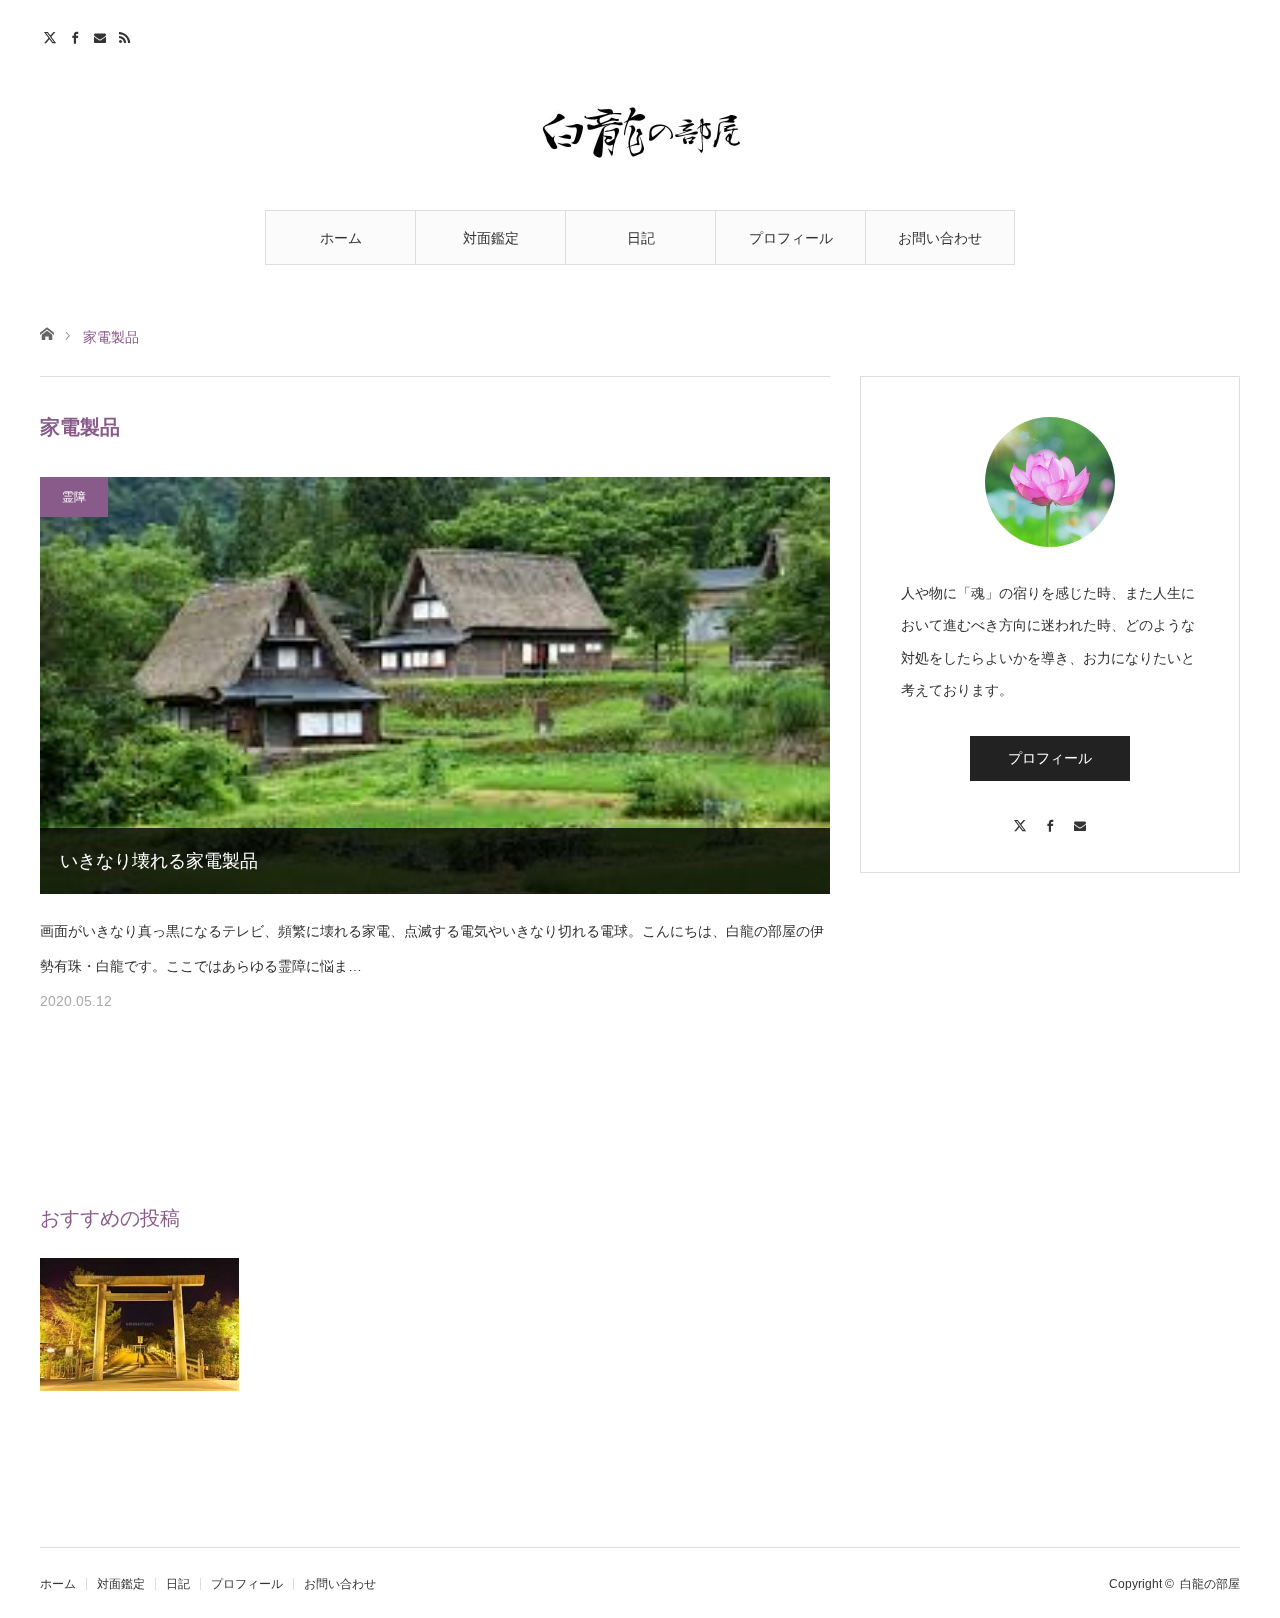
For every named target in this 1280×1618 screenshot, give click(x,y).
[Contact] (1080, 816)
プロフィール (791, 238)
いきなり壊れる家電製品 (159, 861)
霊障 (74, 497)
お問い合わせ (940, 238)
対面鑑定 (491, 238)
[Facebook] (1050, 816)
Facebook (77, 35)
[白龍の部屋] (640, 132)
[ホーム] (46, 332)
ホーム (341, 238)
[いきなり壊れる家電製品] (435, 685)
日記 (641, 238)
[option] (140, 1357)
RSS (127, 35)
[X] (1020, 816)
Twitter (52, 35)
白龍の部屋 (1210, 1584)
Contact (102, 35)
